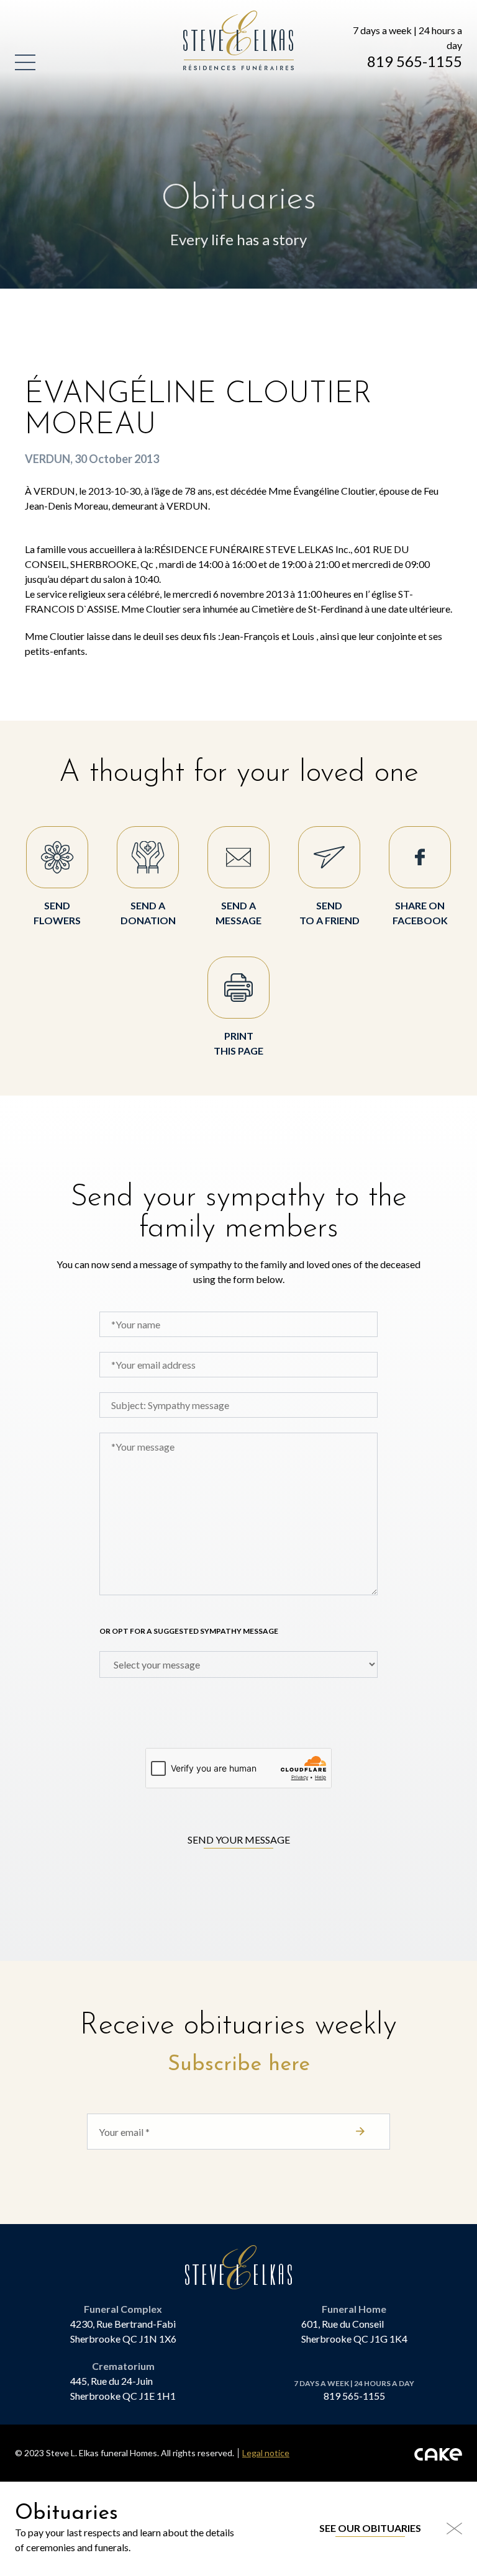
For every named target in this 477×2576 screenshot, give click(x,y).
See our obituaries (370, 2528)
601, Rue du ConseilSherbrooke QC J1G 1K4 (354, 2331)
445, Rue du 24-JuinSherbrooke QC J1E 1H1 (123, 2388)
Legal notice (266, 2453)
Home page (213, 18)
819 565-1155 (415, 61)
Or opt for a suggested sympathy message (189, 1631)
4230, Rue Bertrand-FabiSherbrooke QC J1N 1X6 (123, 2331)
